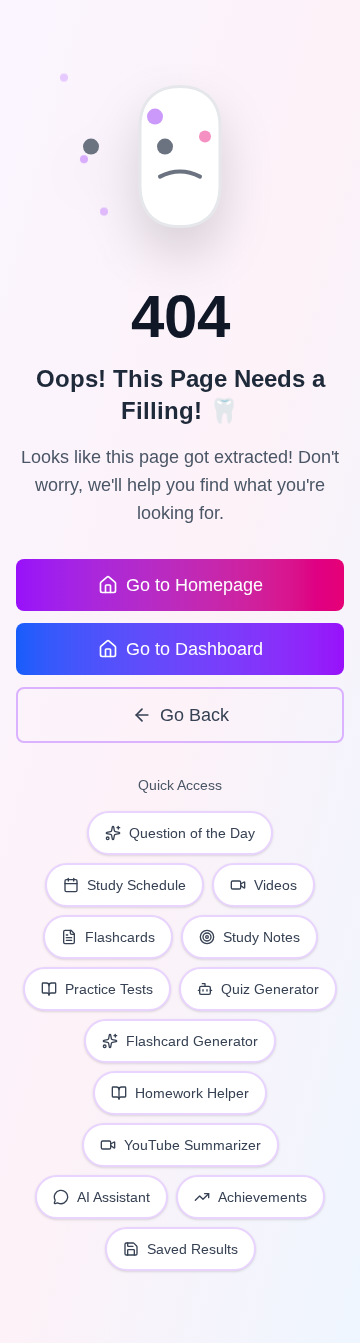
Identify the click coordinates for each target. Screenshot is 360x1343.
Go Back (194, 715)
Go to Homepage (194, 585)
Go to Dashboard (194, 649)
